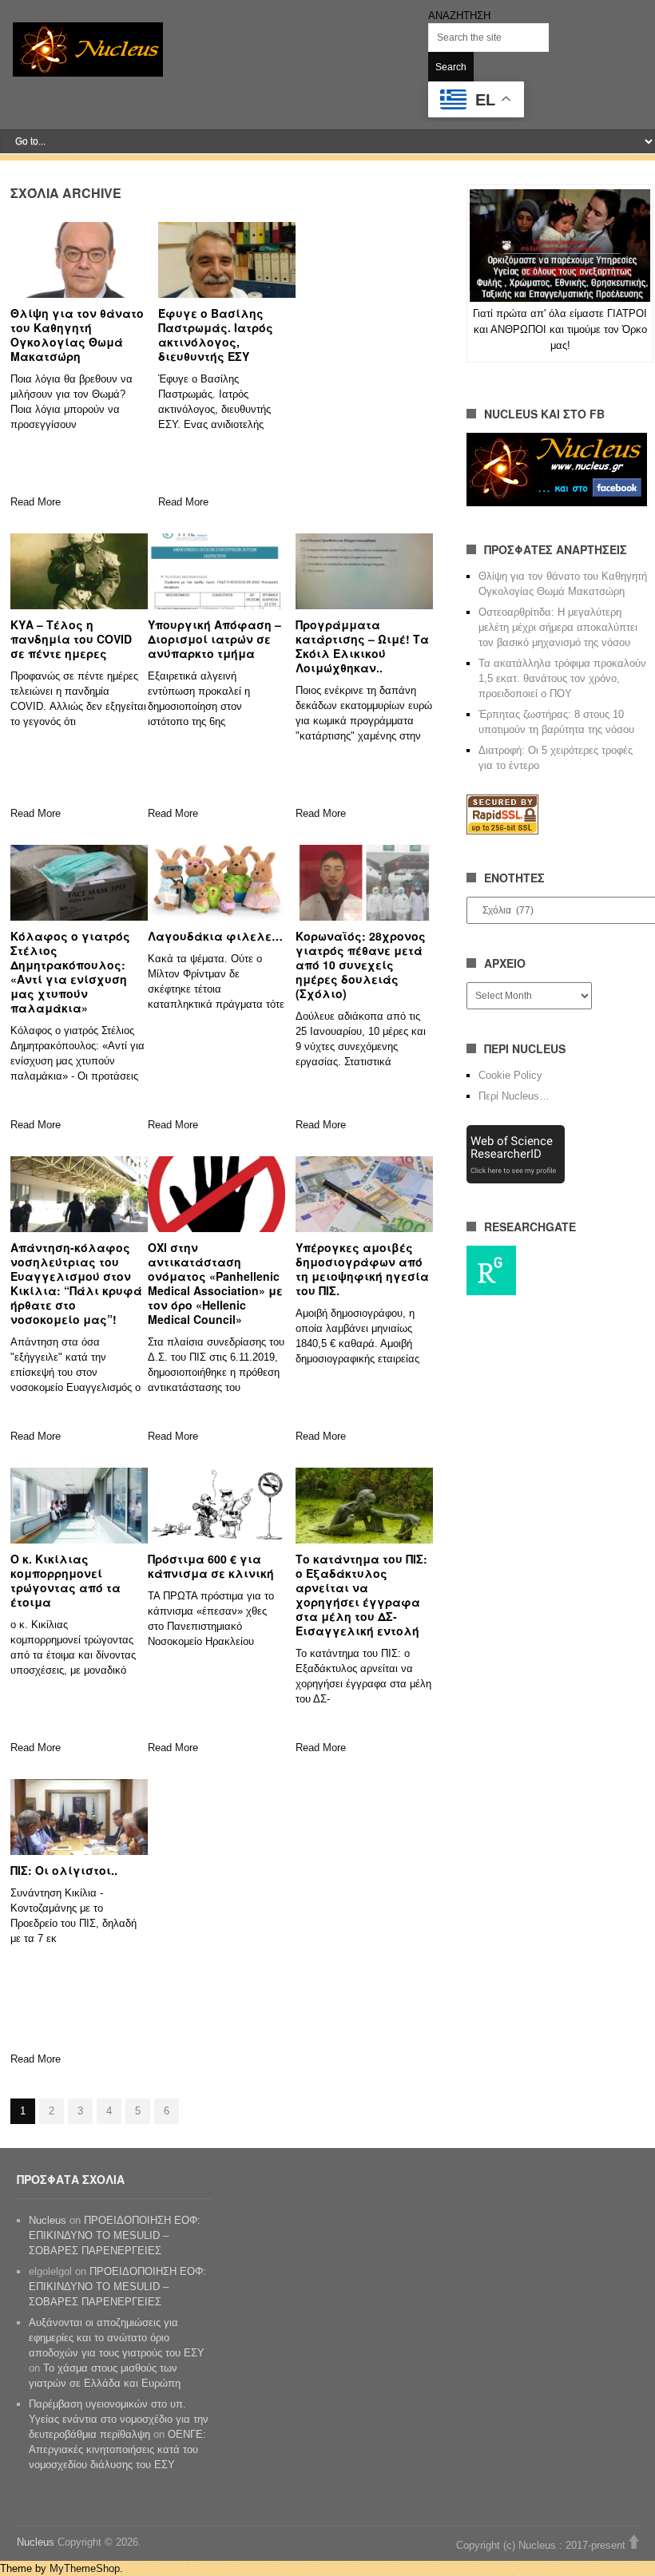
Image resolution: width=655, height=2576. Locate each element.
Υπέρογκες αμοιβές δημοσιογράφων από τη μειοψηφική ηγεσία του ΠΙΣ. (362, 1269)
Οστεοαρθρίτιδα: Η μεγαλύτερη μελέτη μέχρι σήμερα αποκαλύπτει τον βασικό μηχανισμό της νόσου (558, 627)
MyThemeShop (85, 2568)
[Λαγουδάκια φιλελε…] (216, 882)
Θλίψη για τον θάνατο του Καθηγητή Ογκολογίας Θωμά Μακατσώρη (77, 335)
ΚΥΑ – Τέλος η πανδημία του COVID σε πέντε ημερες (71, 639)
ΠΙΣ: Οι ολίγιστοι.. (64, 1870)
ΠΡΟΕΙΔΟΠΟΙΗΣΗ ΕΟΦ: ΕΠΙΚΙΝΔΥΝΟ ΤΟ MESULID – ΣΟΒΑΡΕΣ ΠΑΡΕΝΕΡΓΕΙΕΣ (115, 2235)
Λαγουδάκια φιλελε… (215, 936)
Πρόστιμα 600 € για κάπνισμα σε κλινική (211, 1566)
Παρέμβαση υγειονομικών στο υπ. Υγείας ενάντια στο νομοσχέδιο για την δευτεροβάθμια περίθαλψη (119, 2419)
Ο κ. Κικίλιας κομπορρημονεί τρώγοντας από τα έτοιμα (65, 1580)
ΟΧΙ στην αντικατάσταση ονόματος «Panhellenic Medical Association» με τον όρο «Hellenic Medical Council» (215, 1283)
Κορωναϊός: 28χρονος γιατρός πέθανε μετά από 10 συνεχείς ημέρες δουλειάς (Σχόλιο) (361, 965)
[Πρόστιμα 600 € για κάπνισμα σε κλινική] (216, 1505)
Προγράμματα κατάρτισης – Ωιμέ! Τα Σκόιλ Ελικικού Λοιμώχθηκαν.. (362, 646)
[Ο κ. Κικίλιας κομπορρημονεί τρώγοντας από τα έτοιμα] (79, 1505)
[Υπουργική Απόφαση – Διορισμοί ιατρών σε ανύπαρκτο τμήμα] (216, 571)
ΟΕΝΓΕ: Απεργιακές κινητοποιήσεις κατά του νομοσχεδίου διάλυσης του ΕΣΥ (117, 2449)
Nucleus (48, 2220)
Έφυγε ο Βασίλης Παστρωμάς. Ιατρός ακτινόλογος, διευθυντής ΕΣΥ (216, 335)
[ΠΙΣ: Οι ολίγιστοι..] (79, 1817)
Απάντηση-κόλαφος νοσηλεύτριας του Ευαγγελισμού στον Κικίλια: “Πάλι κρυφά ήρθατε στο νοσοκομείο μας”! (76, 1283)
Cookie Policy (510, 1075)
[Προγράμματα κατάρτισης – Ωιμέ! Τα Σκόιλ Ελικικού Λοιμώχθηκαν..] (364, 571)
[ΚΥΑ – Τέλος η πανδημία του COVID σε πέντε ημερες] (79, 571)
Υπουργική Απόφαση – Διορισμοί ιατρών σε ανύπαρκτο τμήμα (214, 639)
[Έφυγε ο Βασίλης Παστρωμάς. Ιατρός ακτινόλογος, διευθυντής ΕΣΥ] (227, 260)
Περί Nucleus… (514, 1096)
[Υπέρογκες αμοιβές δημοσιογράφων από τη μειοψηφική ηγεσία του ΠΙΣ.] (364, 1194)
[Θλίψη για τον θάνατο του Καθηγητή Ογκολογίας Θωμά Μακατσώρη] (79, 260)
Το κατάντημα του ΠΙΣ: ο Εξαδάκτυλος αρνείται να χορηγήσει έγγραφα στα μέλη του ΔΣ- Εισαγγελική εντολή (361, 1595)
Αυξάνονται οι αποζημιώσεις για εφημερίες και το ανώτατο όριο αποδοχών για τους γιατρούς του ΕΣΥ (117, 2338)
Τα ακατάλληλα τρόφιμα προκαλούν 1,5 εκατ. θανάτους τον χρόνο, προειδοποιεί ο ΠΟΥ (562, 678)
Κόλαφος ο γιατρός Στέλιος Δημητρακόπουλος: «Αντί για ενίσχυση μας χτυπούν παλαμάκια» (70, 972)
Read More (36, 502)
